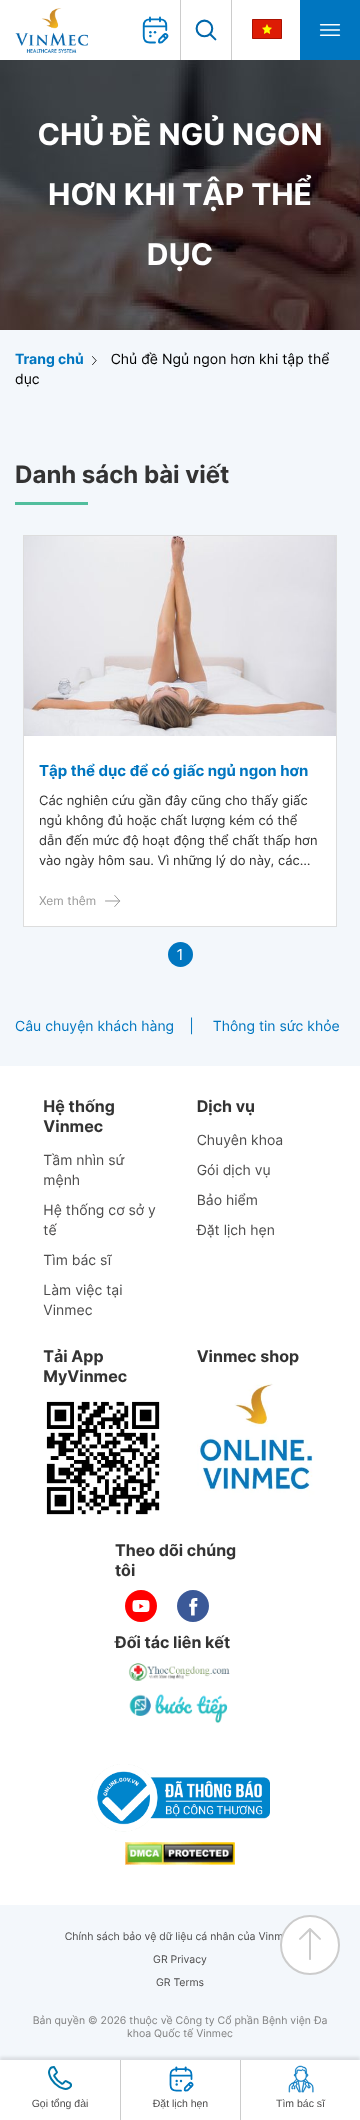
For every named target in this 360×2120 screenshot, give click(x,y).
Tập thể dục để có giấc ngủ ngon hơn (173, 770)
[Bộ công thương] (180, 1798)
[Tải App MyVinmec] (103, 1458)
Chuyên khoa (240, 1140)
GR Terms (180, 1982)
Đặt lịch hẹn (236, 1230)
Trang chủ (49, 359)
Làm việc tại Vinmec (82, 1300)
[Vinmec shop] (257, 1438)
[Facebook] (193, 1606)
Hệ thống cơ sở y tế (99, 1220)
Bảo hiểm (227, 1200)
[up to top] (310, 1945)
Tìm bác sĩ (77, 1260)
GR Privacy (180, 1959)
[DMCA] (180, 1853)
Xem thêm (67, 900)
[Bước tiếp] (180, 1708)
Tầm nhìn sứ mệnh (83, 1170)
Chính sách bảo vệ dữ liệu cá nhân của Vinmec (180, 1936)
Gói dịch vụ (234, 1170)
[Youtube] (141, 1606)
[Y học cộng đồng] (180, 1672)
